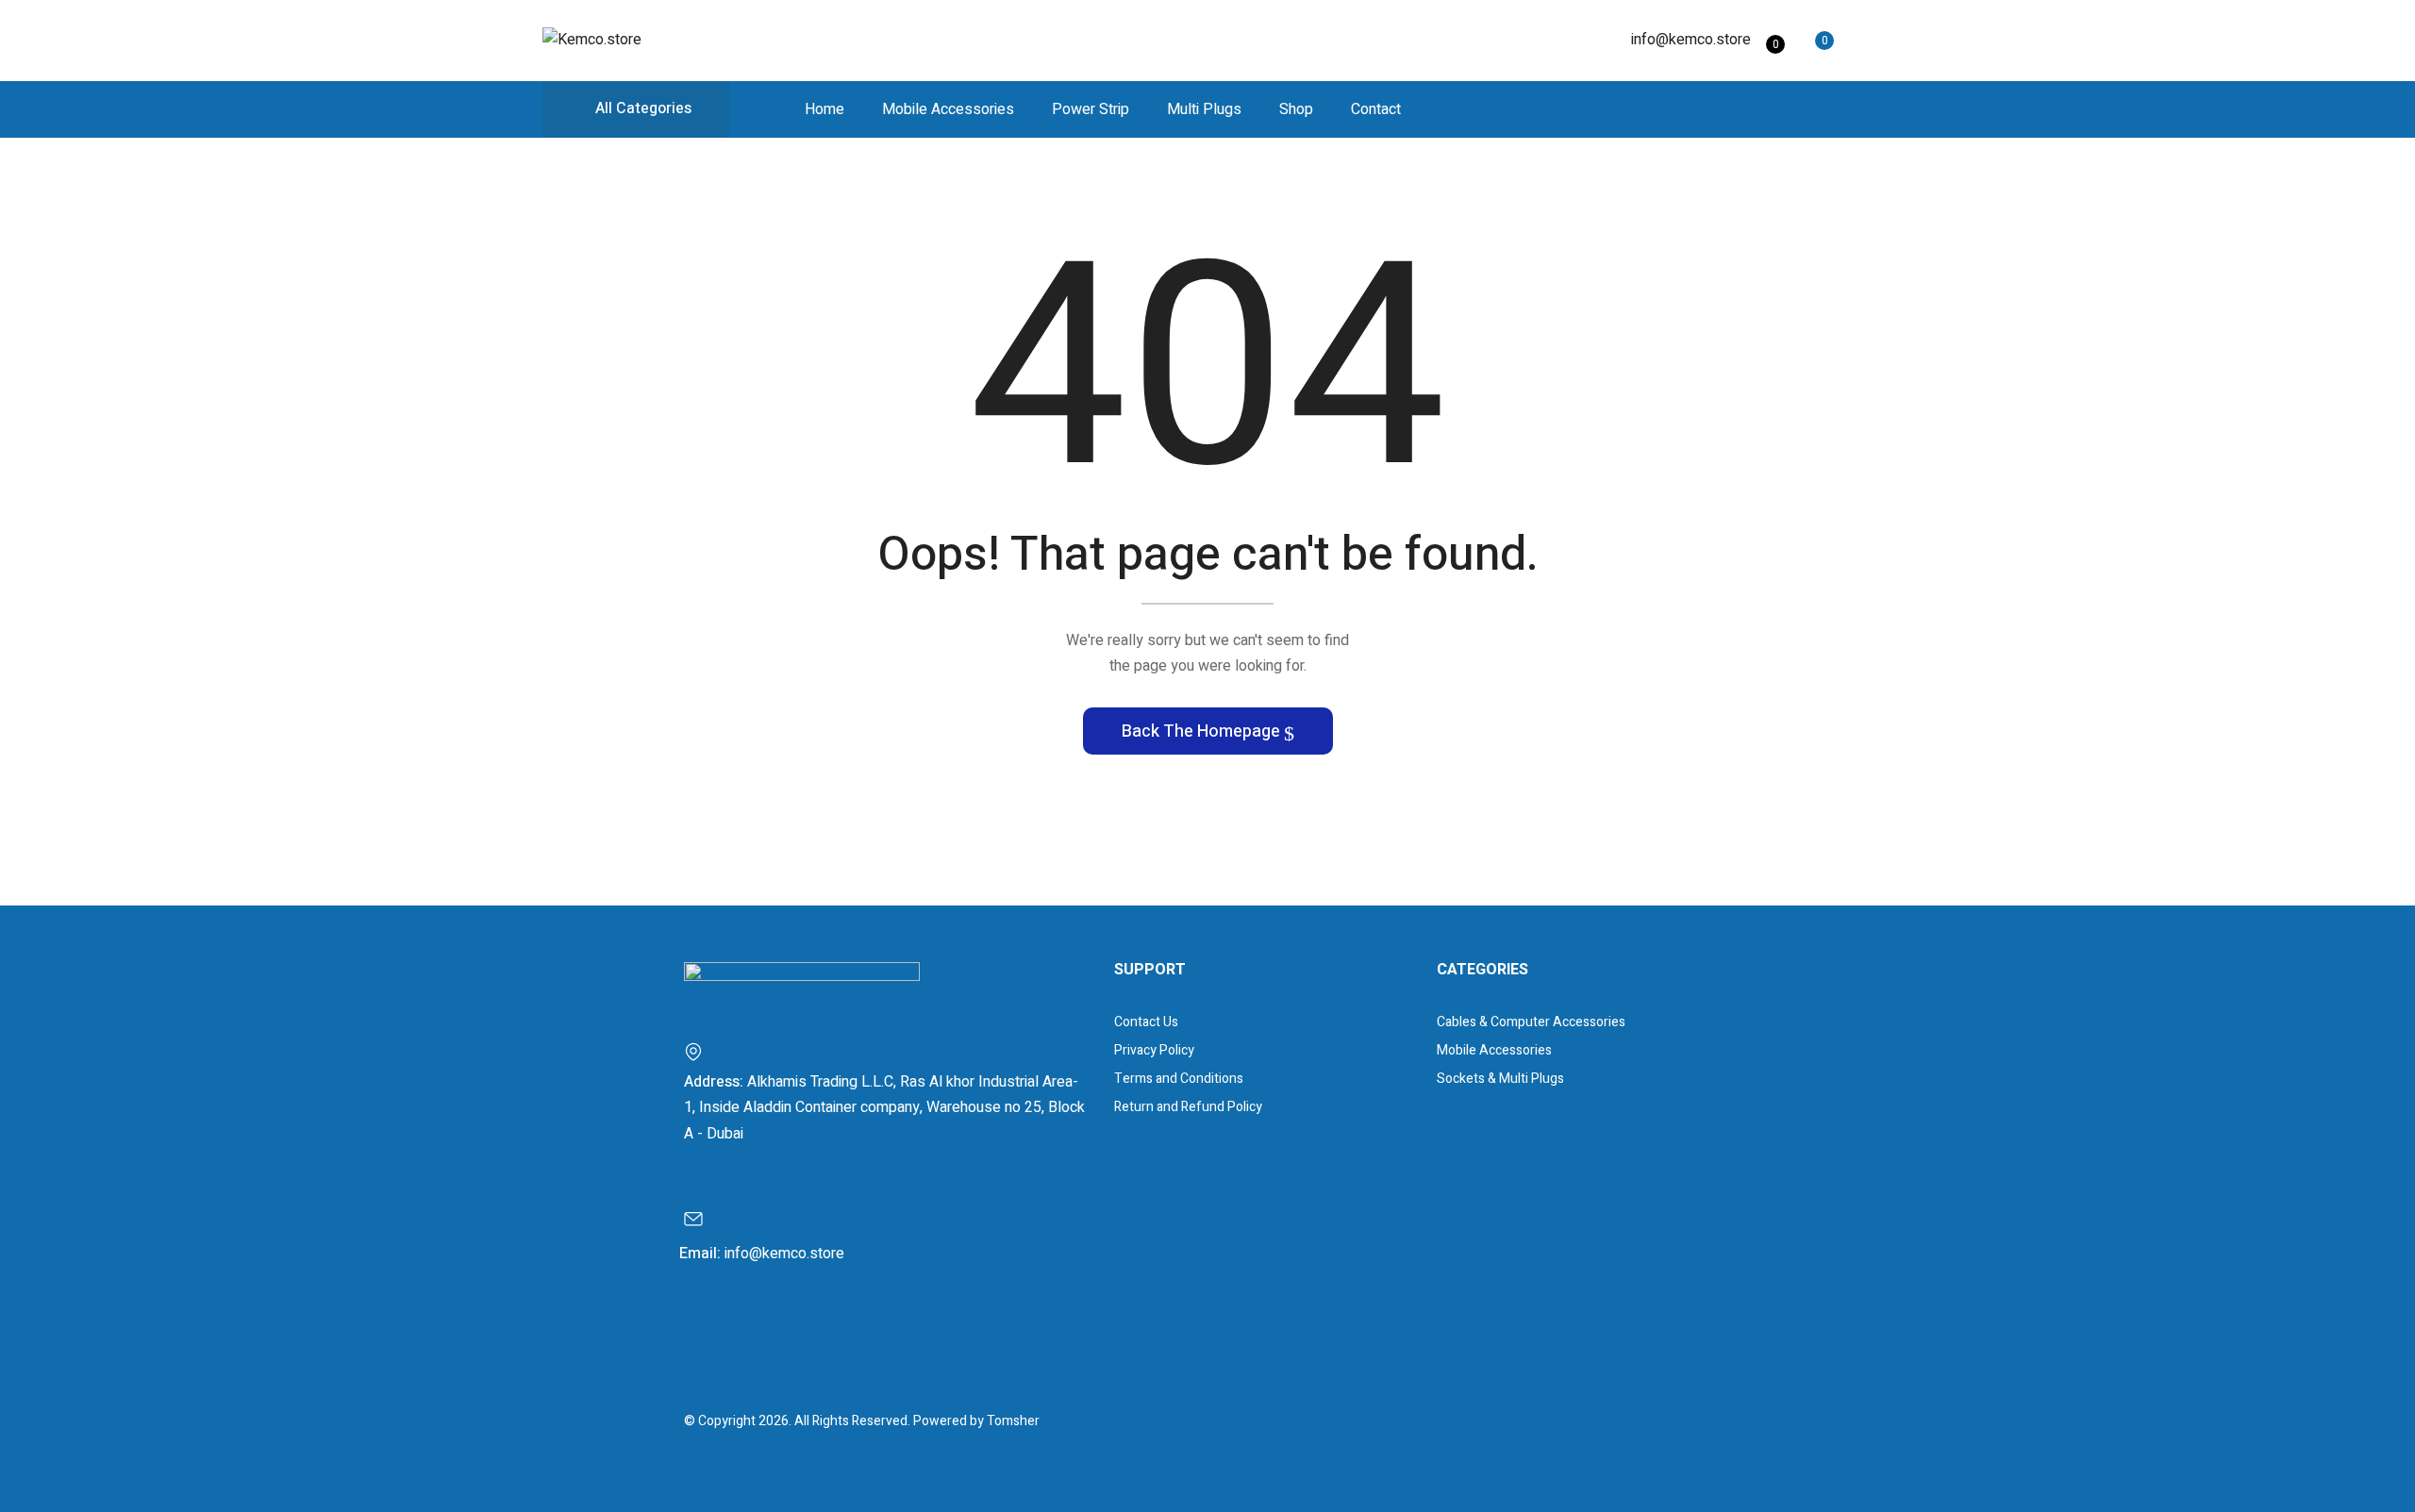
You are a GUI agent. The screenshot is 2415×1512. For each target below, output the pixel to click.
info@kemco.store (1691, 40)
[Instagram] (758, 1334)
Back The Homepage (1203, 731)
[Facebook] (708, 1334)
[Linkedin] (809, 1334)
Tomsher (1013, 1421)
